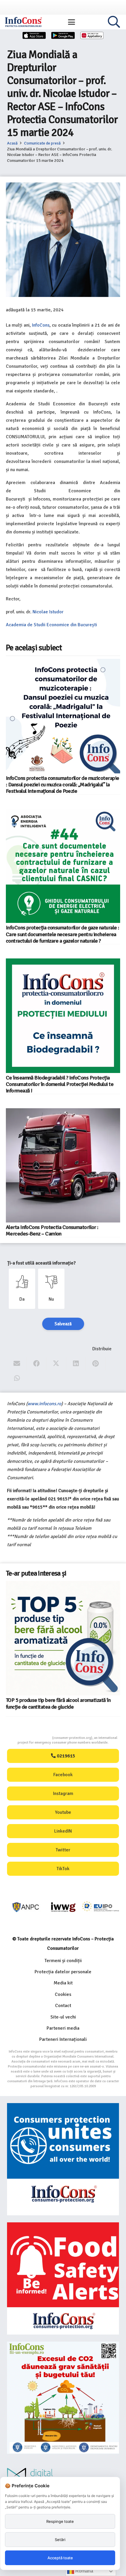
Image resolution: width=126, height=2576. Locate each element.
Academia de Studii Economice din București (51, 625)
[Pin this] (96, 1364)
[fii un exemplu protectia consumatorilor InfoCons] (63, 2398)
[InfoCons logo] (23, 22)
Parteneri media (63, 2028)
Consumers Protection (30, 1738)
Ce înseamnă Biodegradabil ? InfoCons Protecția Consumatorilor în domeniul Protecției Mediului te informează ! (60, 1084)
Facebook (63, 1775)
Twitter (63, 1850)
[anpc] (26, 1907)
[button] (71, 22)
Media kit (63, 1983)
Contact (63, 2006)
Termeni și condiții (63, 1961)
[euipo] (63, 1907)
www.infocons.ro (44, 1404)
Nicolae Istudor (48, 612)
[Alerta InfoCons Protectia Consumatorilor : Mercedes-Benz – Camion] (63, 1165)
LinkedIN (63, 1831)
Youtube (63, 1812)
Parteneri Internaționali (63, 2039)
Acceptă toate (60, 2558)
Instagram (63, 1794)
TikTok (63, 1869)
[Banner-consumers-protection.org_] (63, 2159)
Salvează (63, 1324)
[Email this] (17, 1364)
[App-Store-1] (63, 35)
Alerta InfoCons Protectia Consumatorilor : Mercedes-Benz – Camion (52, 1230)
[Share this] (36, 1364)
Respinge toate (60, 2521)
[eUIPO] (101, 1907)
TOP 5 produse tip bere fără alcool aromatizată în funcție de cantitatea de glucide (58, 1703)
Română (84, 2571)
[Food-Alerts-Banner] (63, 2278)
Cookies (63, 1994)
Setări (60, 2540)
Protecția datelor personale (63, 1972)
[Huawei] (92, 35)
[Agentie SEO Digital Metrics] (63, 2476)
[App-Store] (34, 35)
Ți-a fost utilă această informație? (41, 1263)
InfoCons (41, 325)
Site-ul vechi (63, 2017)
